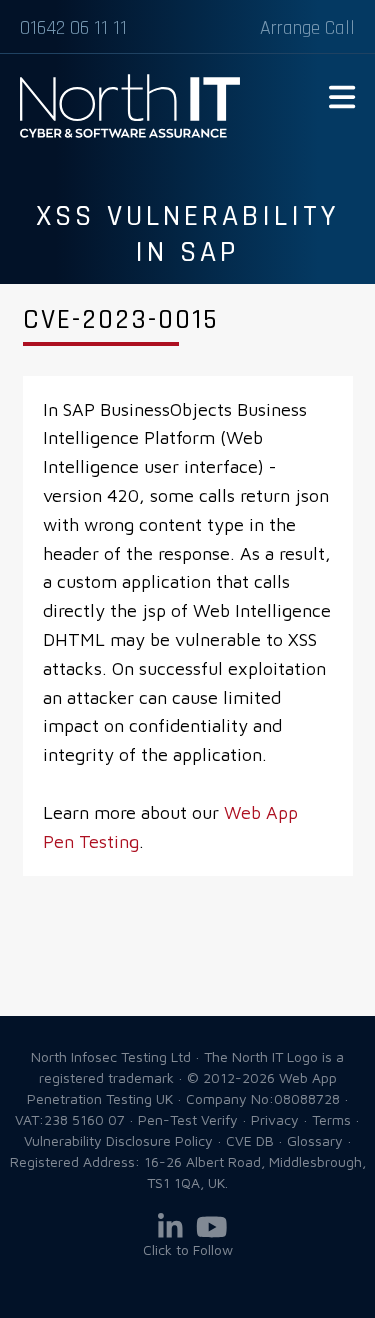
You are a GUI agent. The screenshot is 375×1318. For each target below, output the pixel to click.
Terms (331, 1119)
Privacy (275, 1119)
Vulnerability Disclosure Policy (118, 1140)
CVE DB (250, 1140)
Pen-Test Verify (188, 1119)
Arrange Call (307, 28)
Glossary (315, 1140)
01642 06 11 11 (73, 28)
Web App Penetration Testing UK (130, 134)
